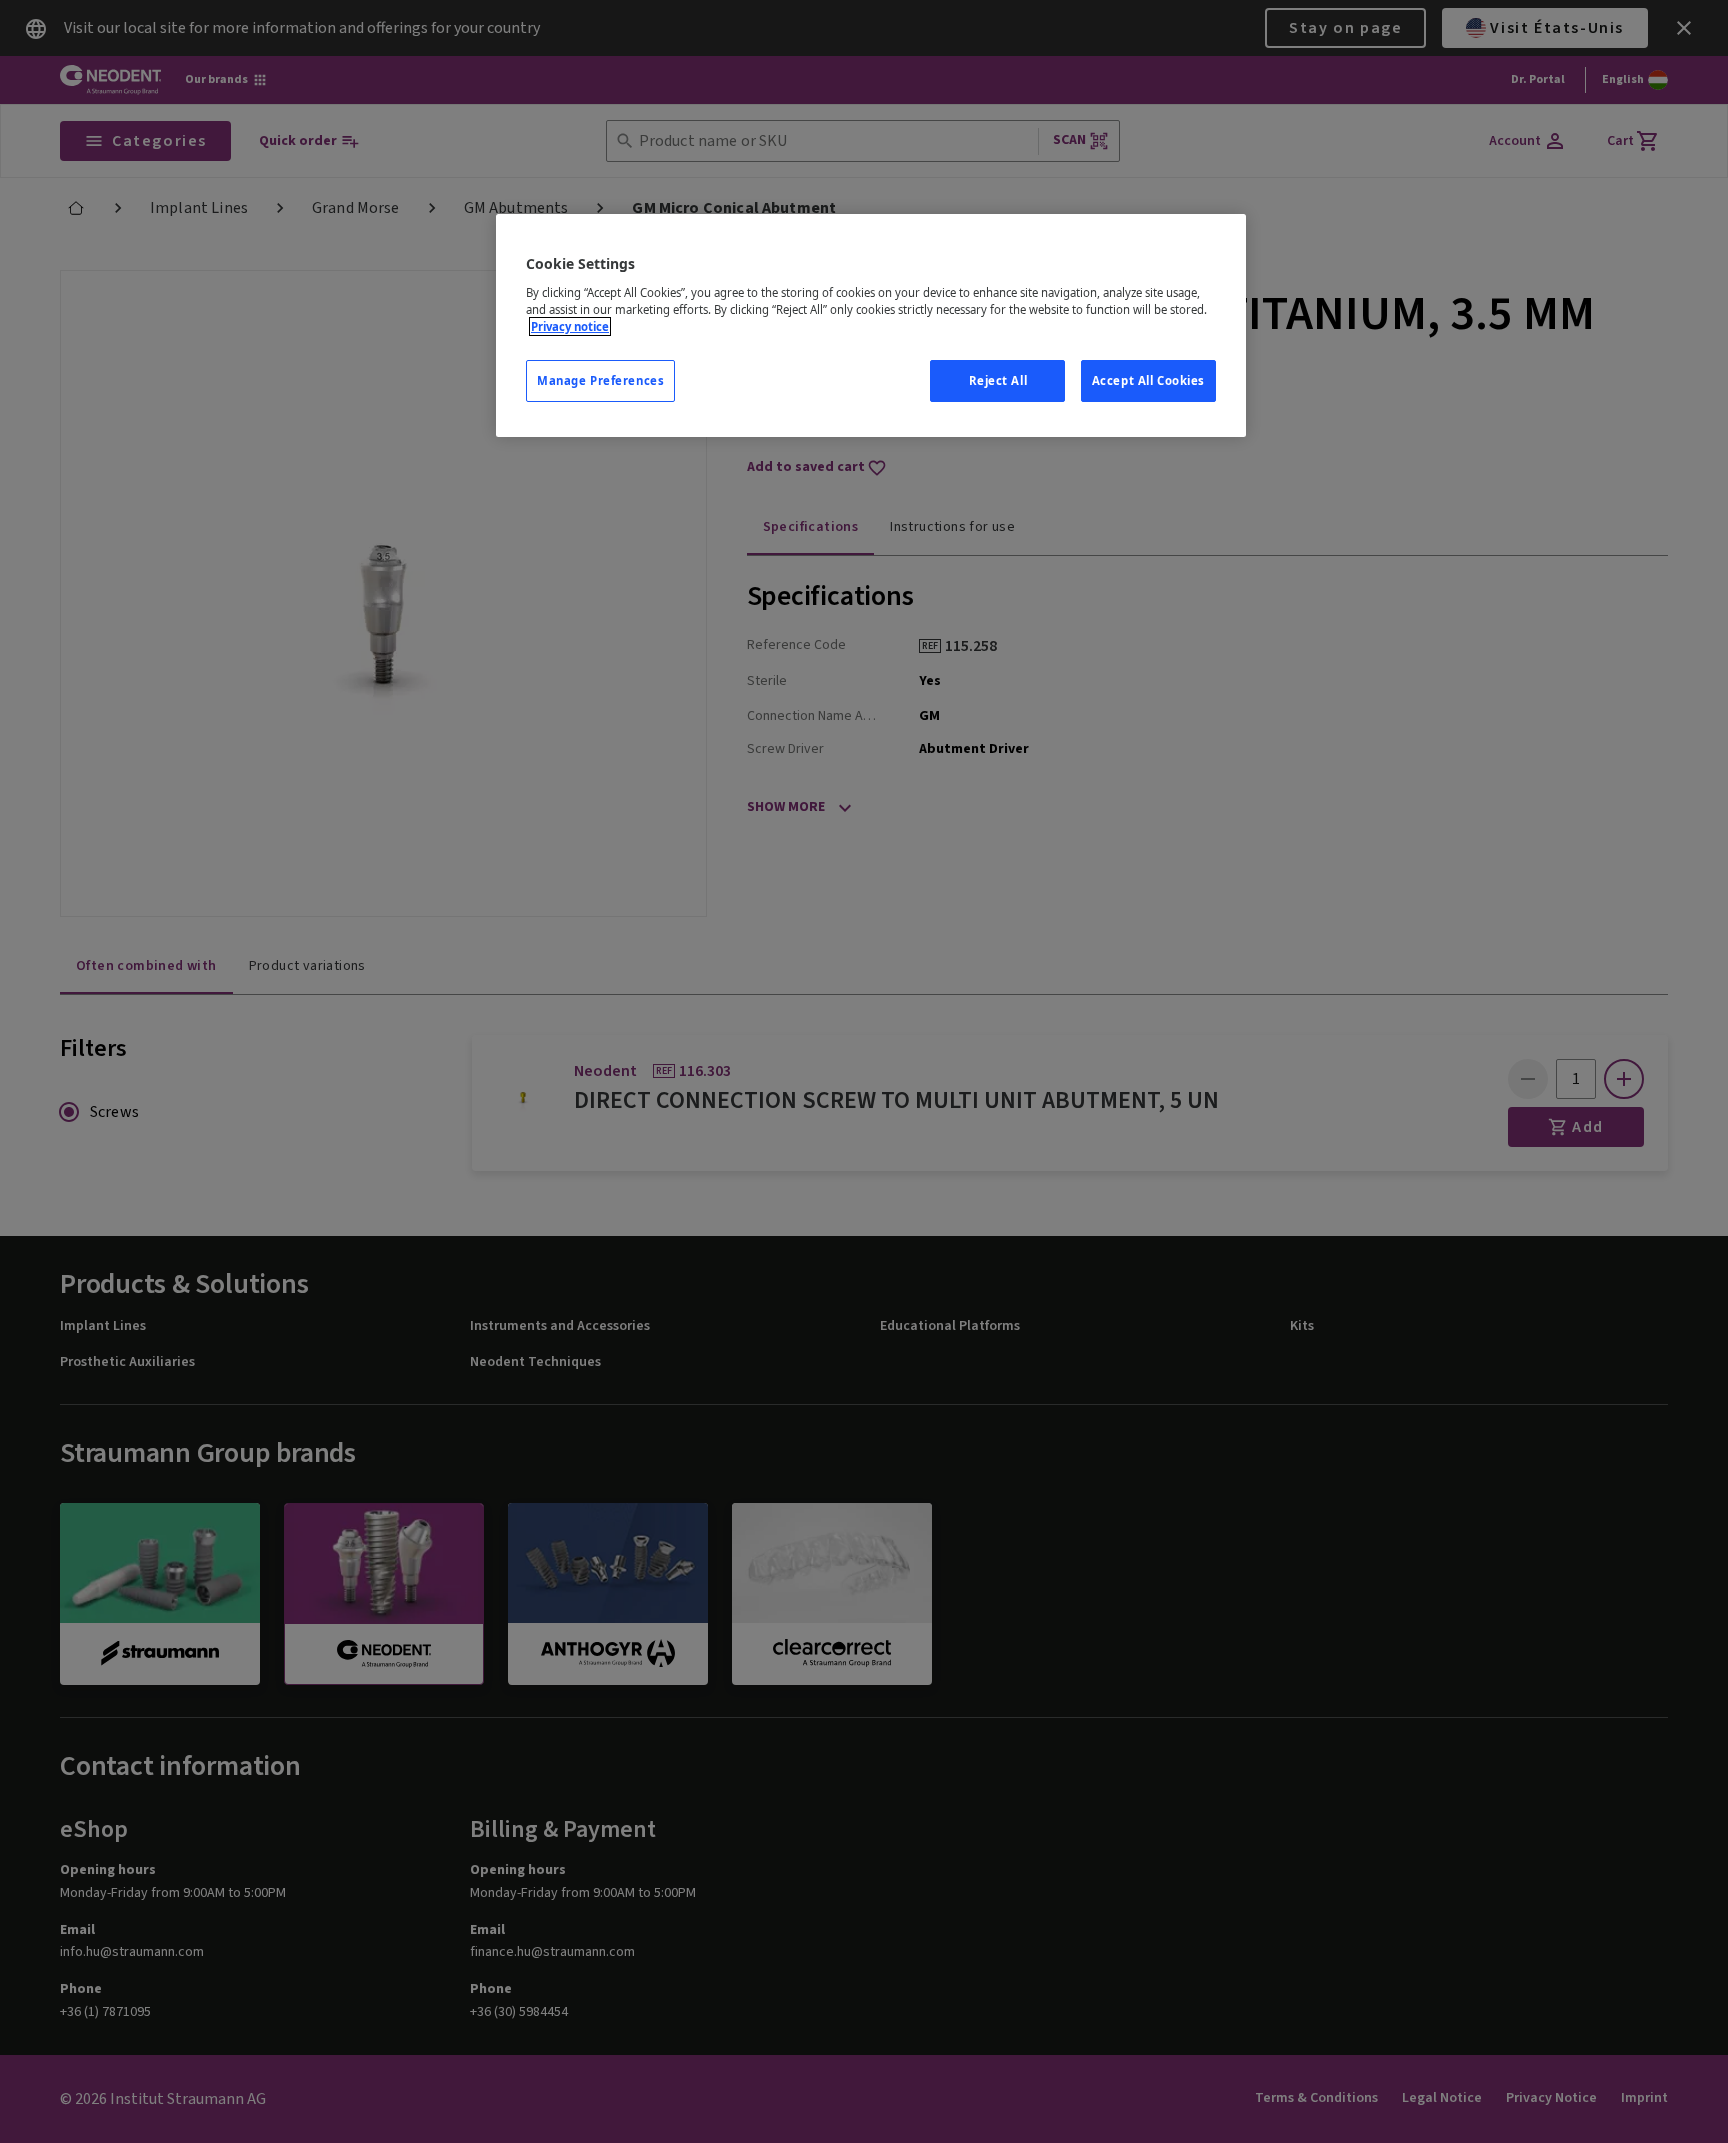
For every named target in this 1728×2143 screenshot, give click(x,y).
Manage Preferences (600, 380)
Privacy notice (570, 326)
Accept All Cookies (1148, 380)
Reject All (998, 380)
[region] (871, 325)
